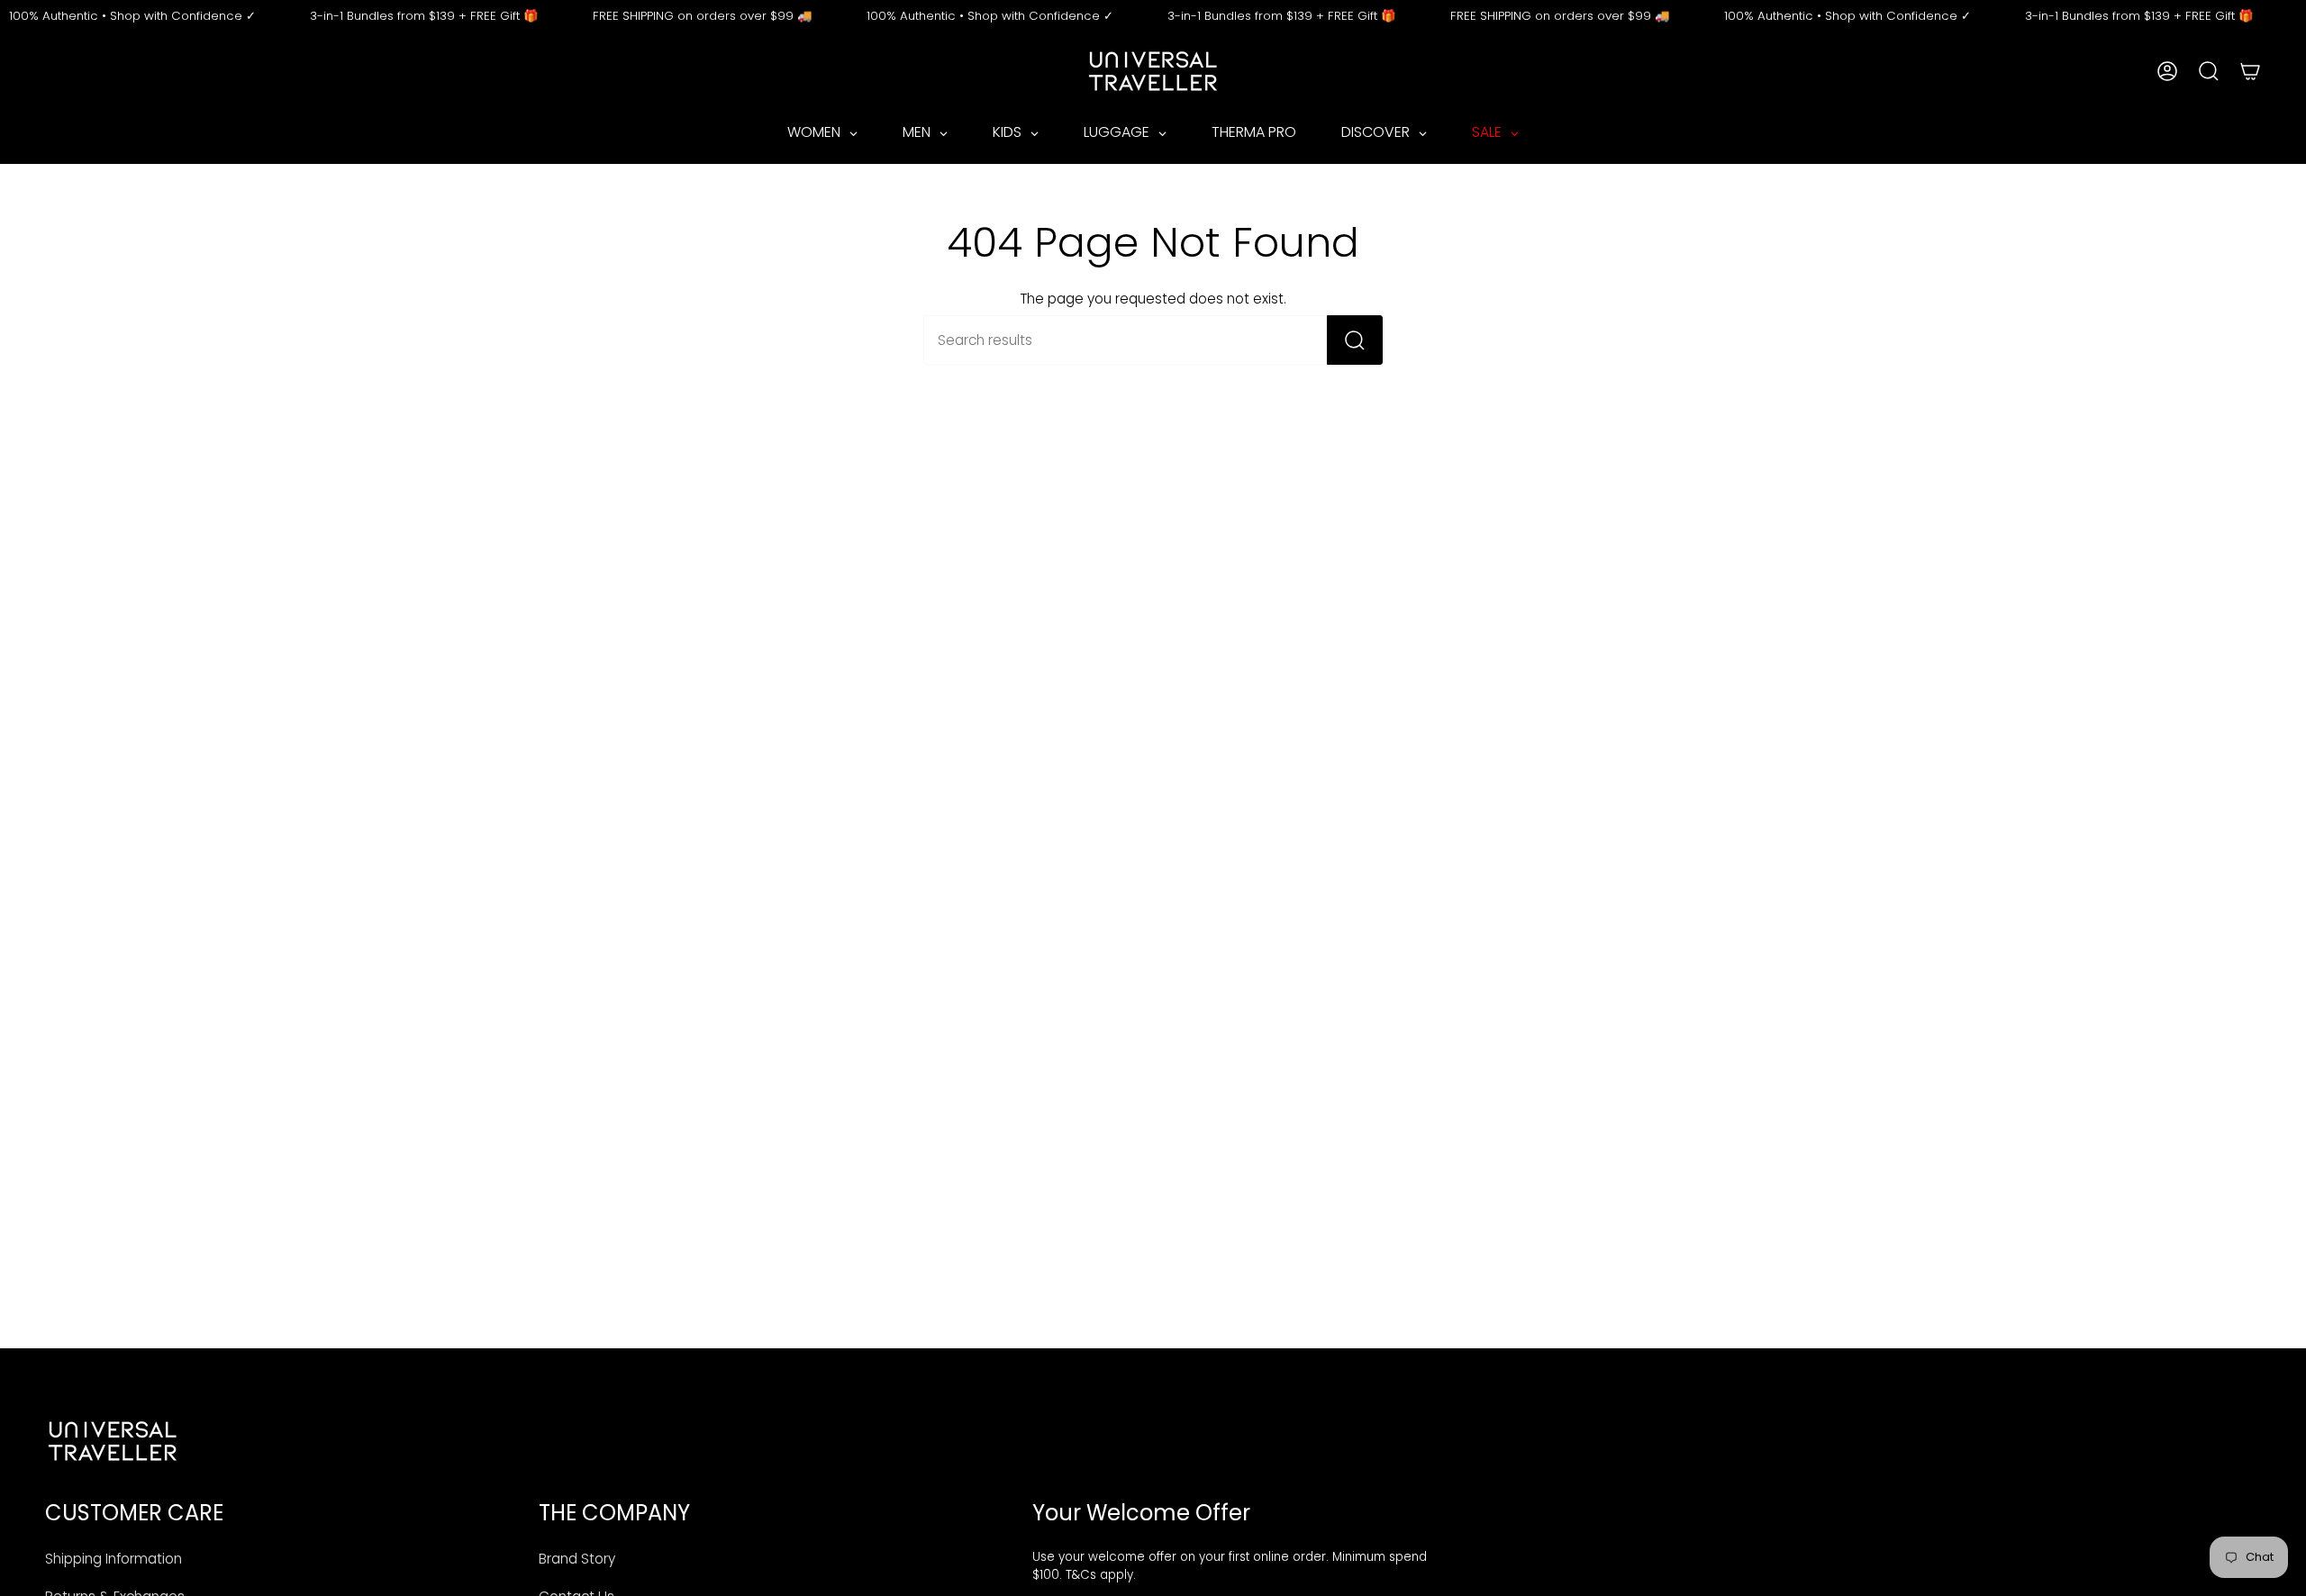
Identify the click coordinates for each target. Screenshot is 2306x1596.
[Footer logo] (113, 1441)
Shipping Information (113, 1559)
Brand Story (577, 1559)
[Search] (1355, 340)
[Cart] (2250, 71)
